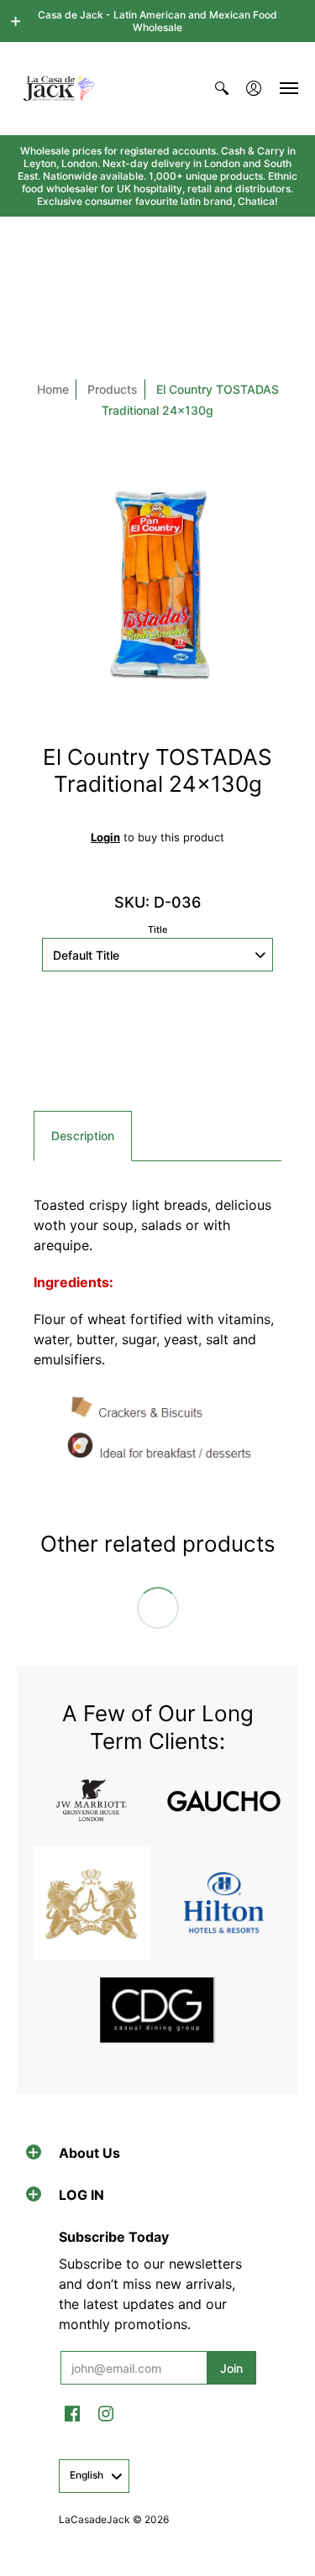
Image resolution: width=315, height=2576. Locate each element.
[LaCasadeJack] (59, 89)
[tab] (83, 1136)
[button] (16, 21)
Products (113, 389)
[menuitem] (222, 89)
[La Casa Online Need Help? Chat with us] (157, 1055)
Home (53, 389)
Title (157, 929)
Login (105, 837)
